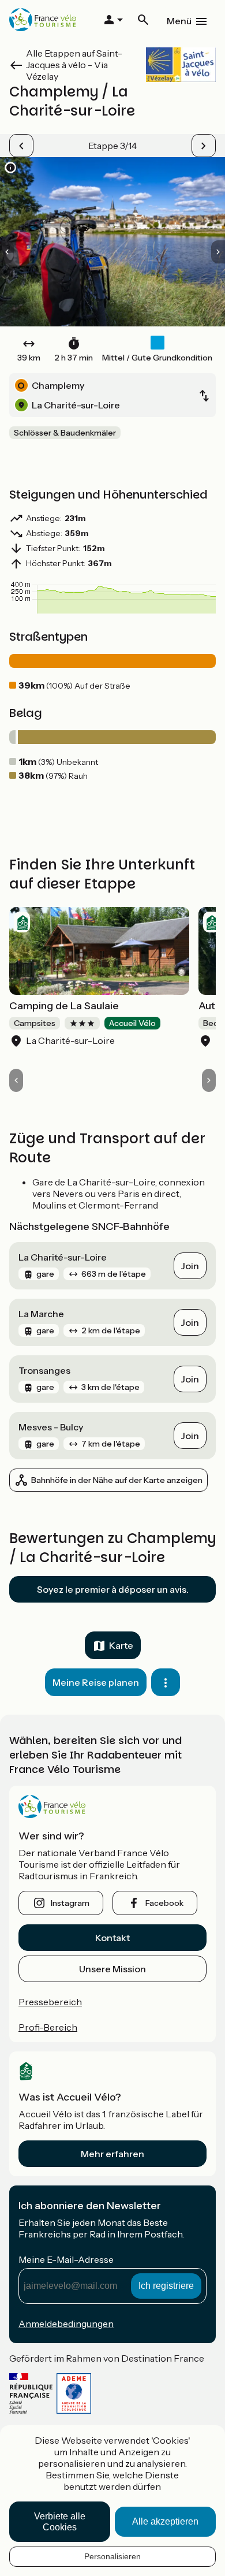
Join (190, 1266)
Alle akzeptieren (165, 2521)
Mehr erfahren (112, 2154)
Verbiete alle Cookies (60, 2522)
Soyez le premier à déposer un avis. (113, 1589)
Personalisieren (112, 2556)
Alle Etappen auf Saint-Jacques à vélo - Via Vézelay (74, 65)
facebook (164, 1903)
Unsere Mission (112, 1969)
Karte (121, 1645)
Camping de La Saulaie (64, 1006)
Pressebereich (50, 2002)
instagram (70, 1903)
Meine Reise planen (96, 1682)
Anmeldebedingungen (66, 2324)
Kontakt (112, 1938)
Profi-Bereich (48, 2027)
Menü (179, 21)
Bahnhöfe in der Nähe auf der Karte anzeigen (117, 1480)
